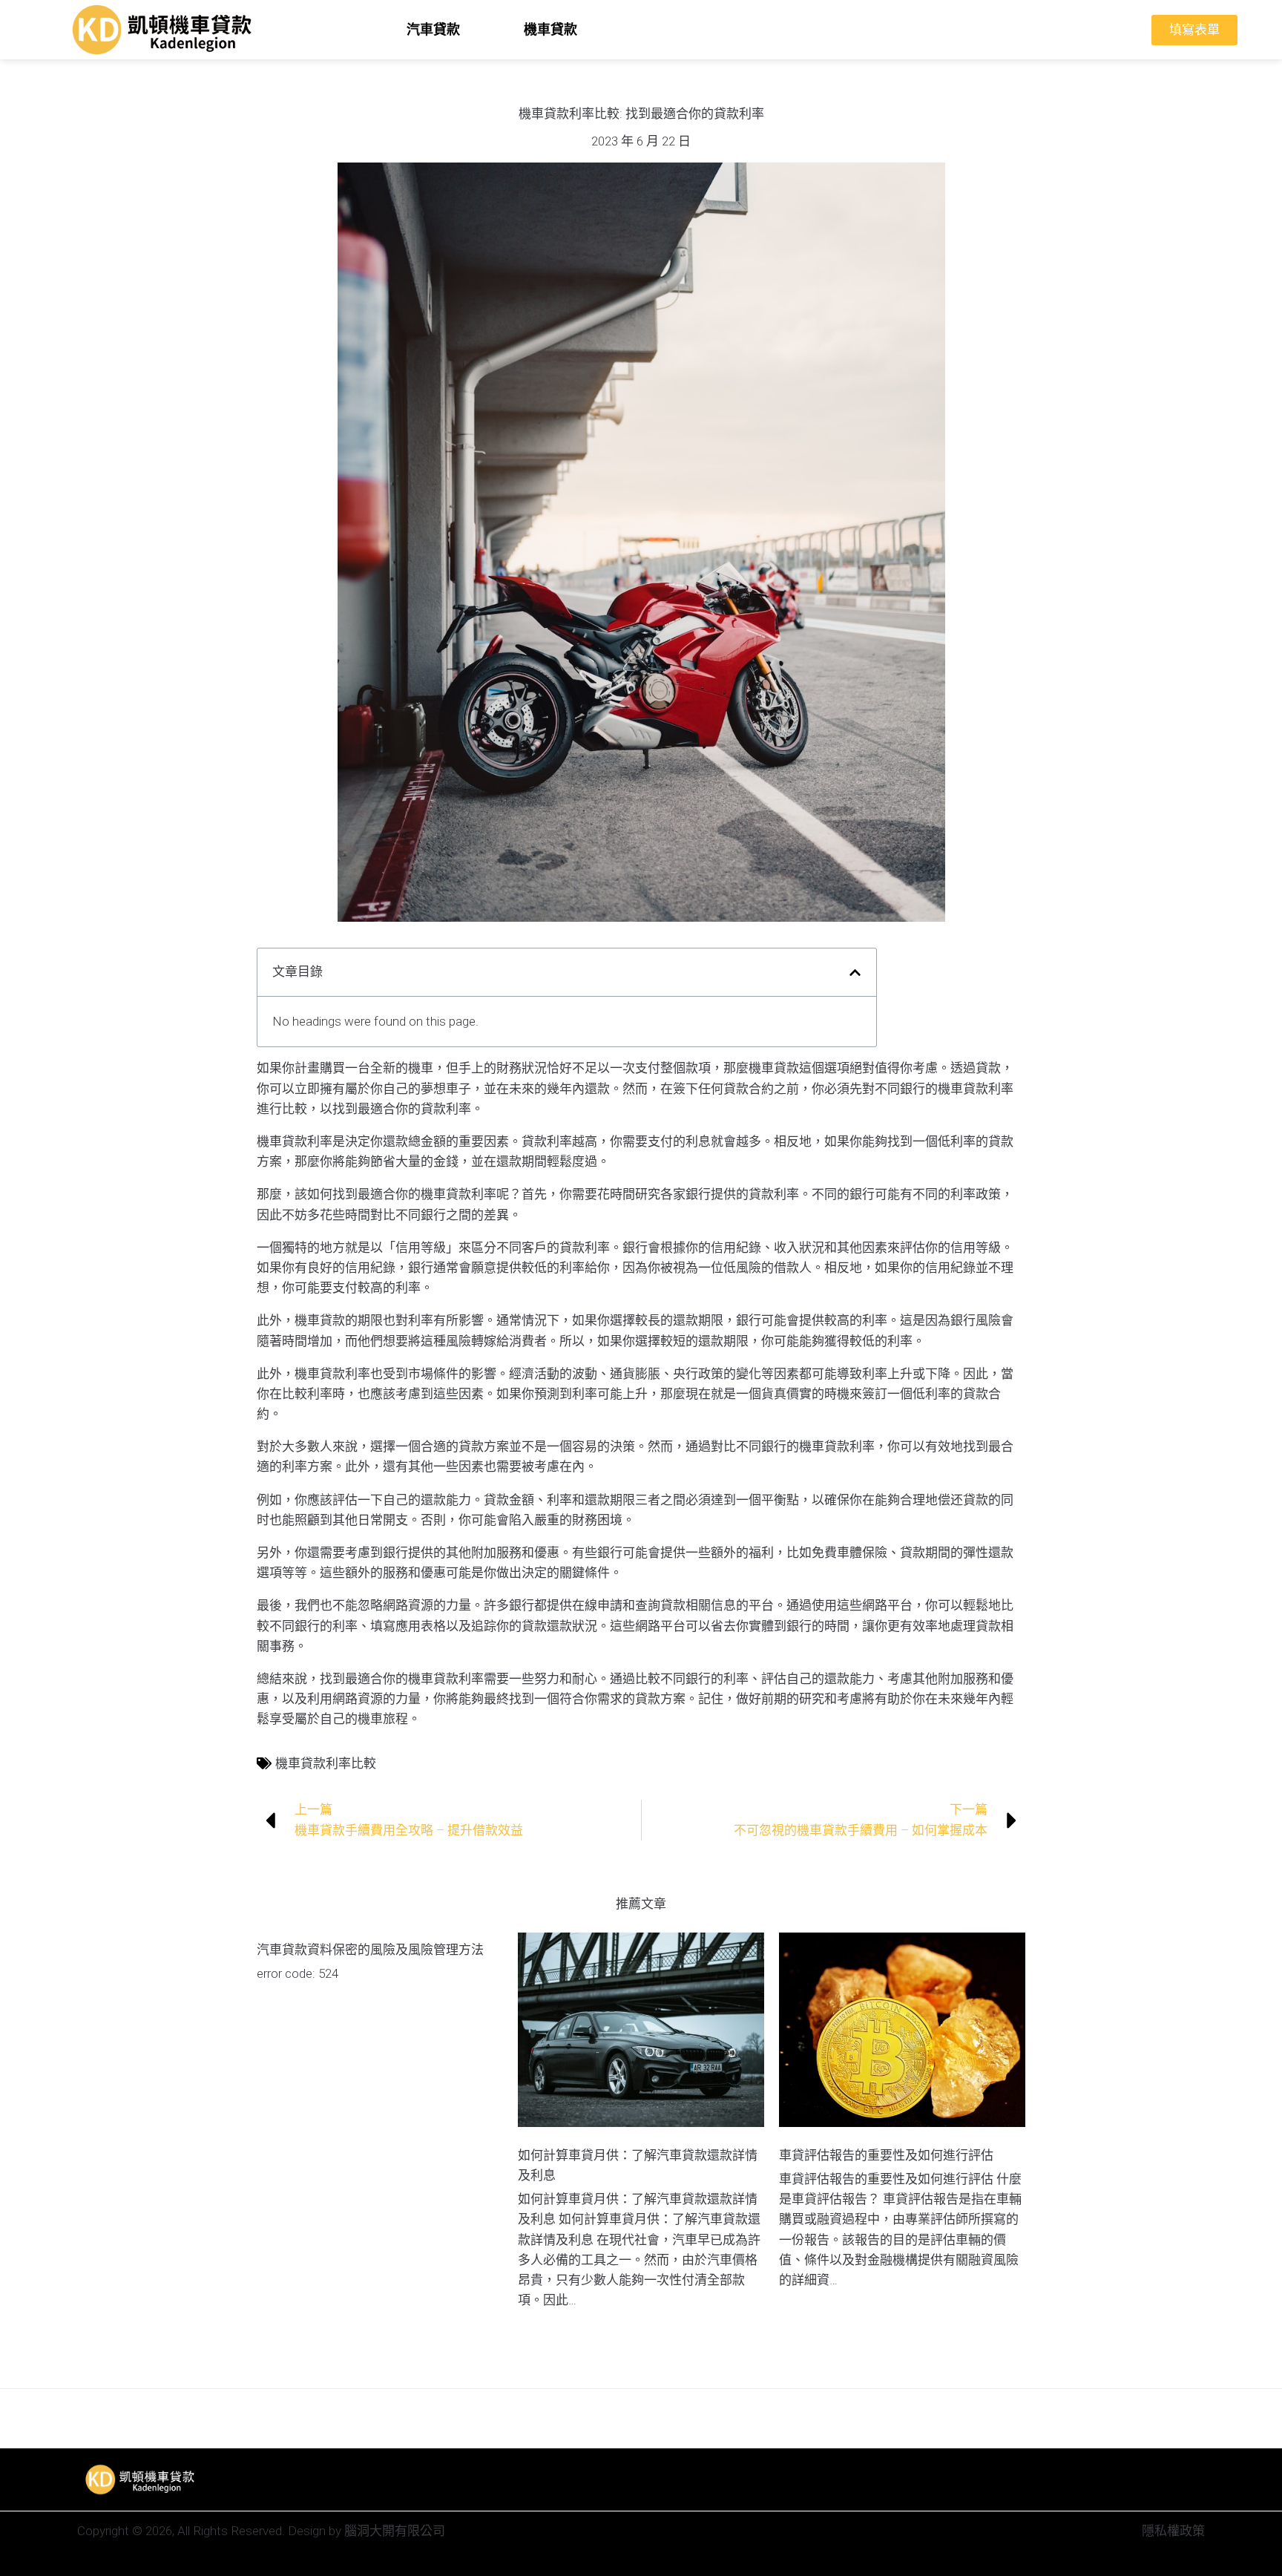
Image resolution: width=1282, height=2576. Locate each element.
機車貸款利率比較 (326, 1763)
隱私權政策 (1173, 2531)
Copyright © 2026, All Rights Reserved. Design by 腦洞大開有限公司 (261, 2531)
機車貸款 (550, 29)
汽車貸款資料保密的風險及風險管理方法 (370, 1950)
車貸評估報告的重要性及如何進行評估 (886, 2155)
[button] (855, 973)
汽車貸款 (433, 29)
